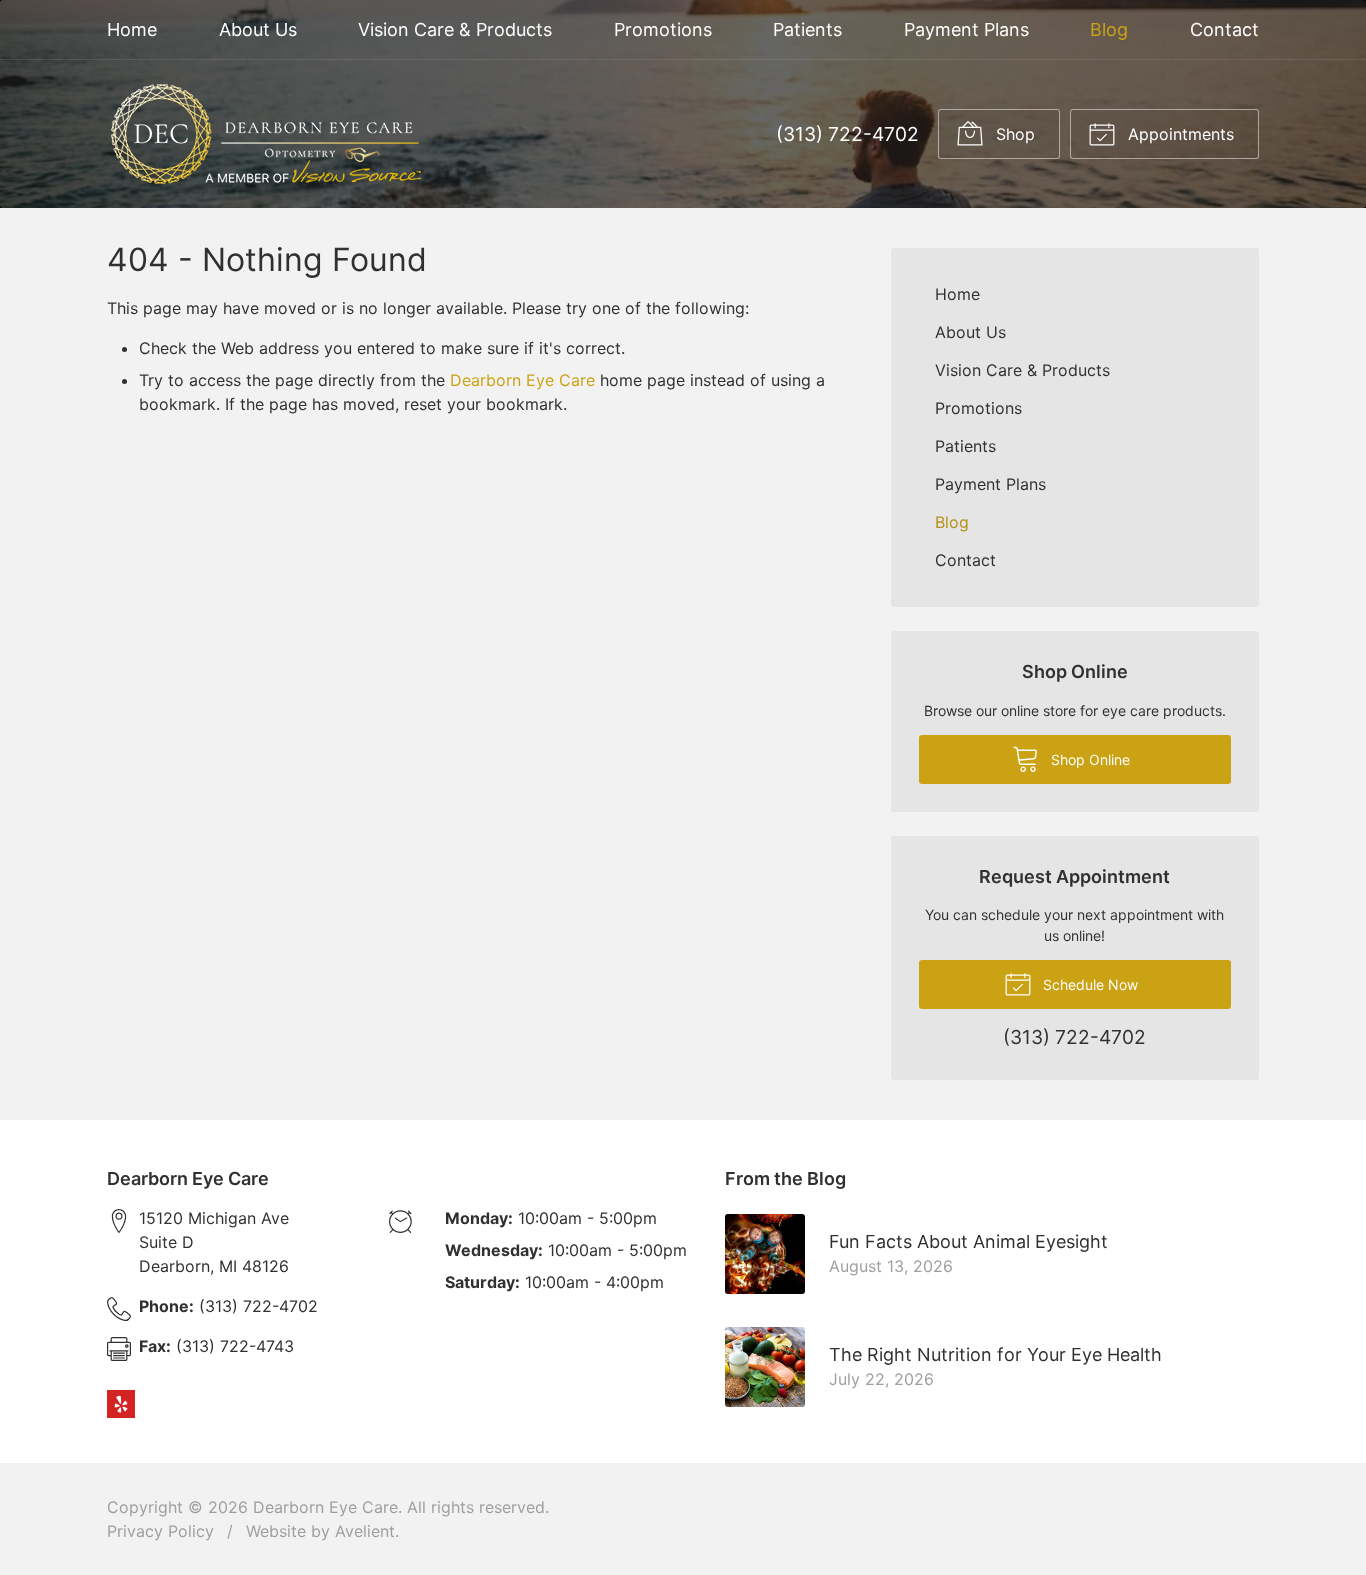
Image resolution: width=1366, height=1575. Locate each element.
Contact (1224, 29)
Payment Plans (966, 29)
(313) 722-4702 (847, 134)
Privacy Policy (160, 1531)
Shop (1013, 134)
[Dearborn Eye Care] (264, 134)
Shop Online (1088, 759)
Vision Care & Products (455, 29)
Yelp (121, 1404)
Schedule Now (1088, 984)
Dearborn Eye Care (522, 380)
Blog (1109, 29)
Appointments (1178, 134)
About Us (258, 29)
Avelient (365, 1531)
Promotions (663, 29)
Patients (807, 29)
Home (132, 29)
